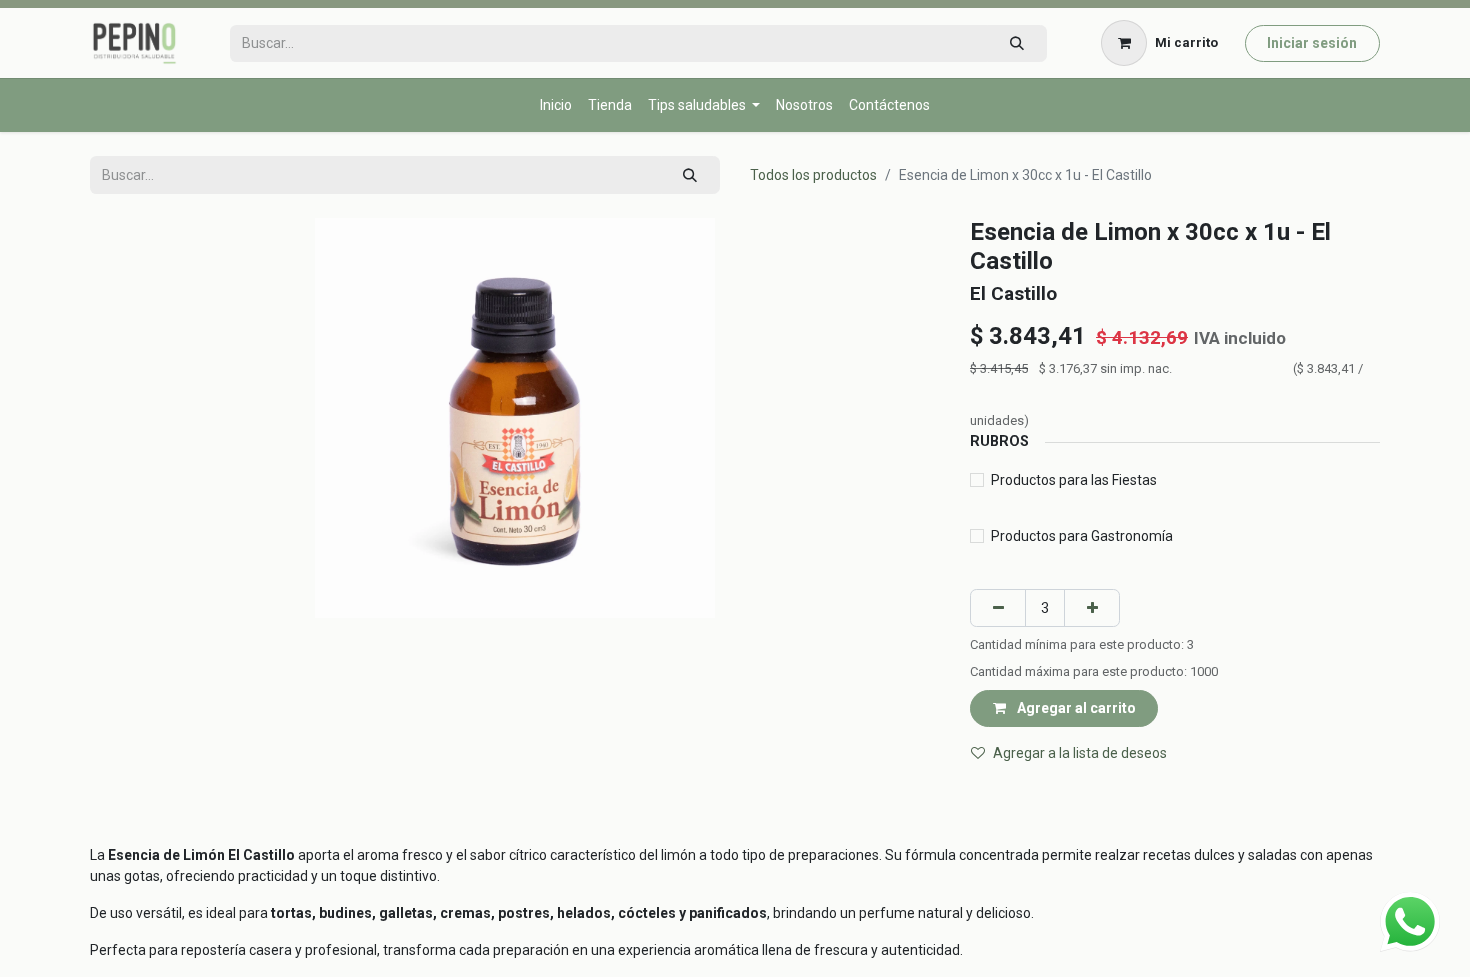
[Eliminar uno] (998, 607)
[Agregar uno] (1092, 607)
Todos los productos (813, 175)
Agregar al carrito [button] (1075, 708)
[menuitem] (556, 105)
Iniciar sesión (1312, 43)
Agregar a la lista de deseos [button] (1080, 753)
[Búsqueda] (1016, 43)
